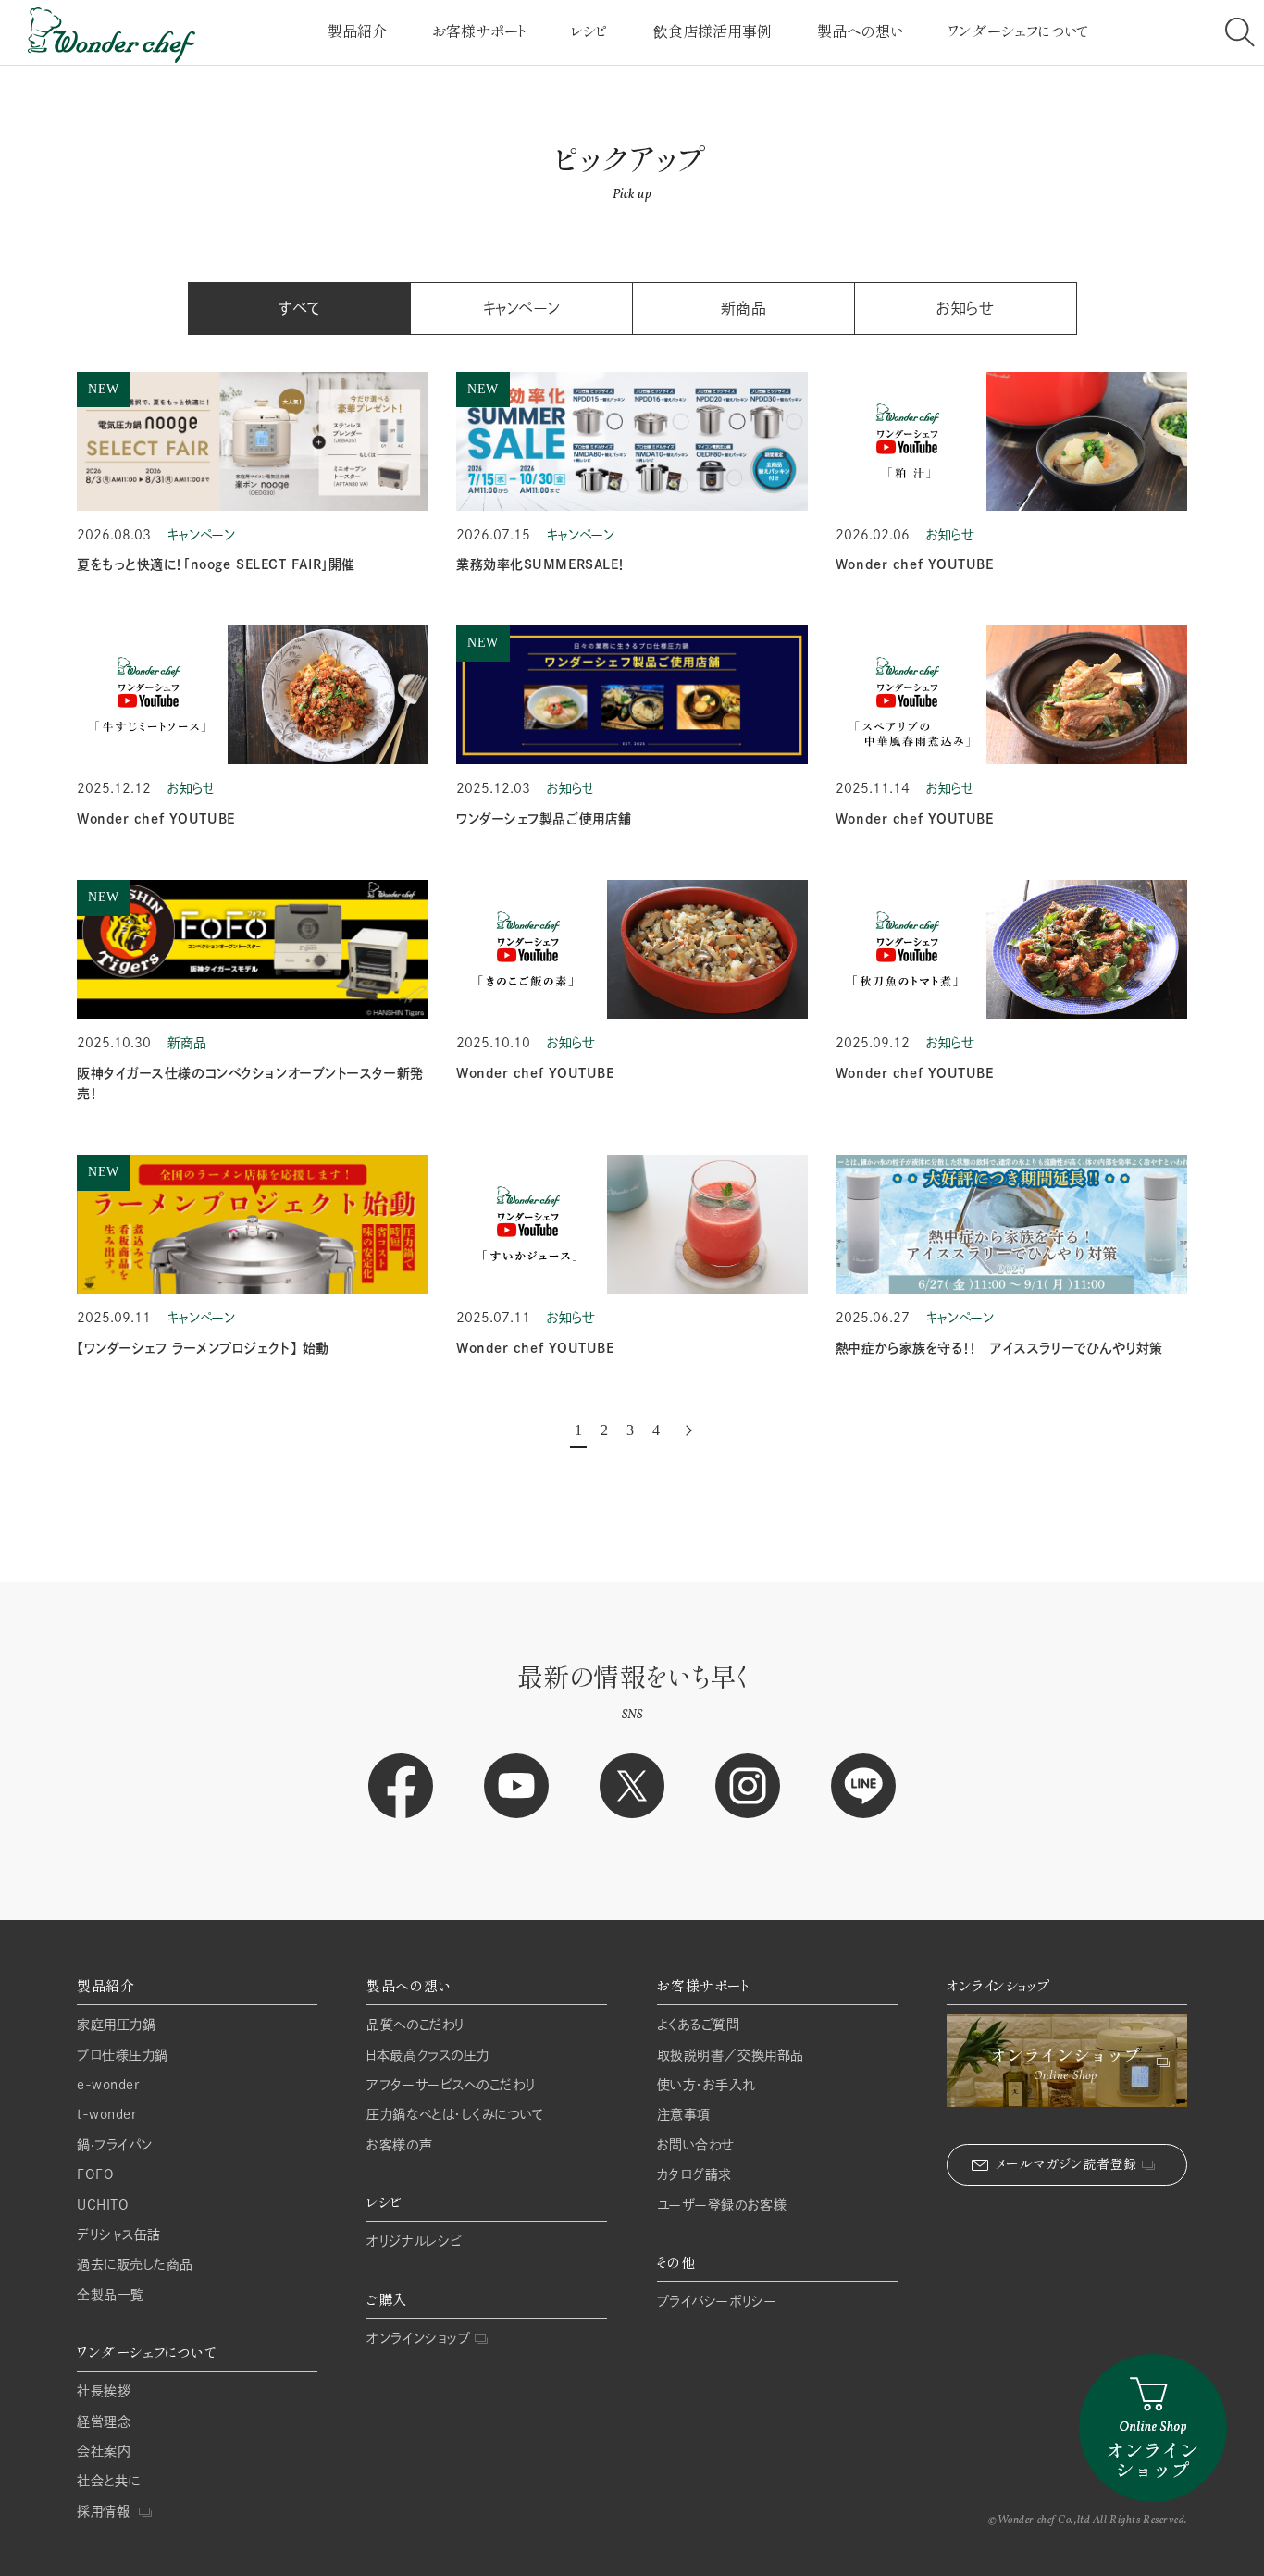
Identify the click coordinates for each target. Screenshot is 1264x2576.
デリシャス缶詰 (119, 2235)
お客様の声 (399, 2145)
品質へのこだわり (415, 2025)
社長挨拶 (104, 2391)
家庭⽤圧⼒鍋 (116, 2025)
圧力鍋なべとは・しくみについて (455, 2114)
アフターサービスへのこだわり (451, 2085)
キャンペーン (521, 308)
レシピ (589, 31)
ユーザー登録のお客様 (722, 2205)
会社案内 (104, 2451)
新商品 (744, 308)
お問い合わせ (696, 2145)
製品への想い (860, 31)
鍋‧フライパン (115, 2145)
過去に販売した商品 (135, 2264)
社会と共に (109, 2481)
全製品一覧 (111, 2295)
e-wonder (108, 2085)
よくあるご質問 (699, 2025)
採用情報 (103, 2511)
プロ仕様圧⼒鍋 (123, 2055)
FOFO (95, 2174)
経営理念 (104, 2421)
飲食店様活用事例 (713, 31)
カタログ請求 (694, 2174)
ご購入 (387, 2300)
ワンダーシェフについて (1018, 31)
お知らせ (965, 308)
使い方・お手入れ (706, 2085)
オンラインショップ (418, 2338)
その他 (676, 2263)
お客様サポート (479, 31)
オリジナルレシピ (414, 2241)
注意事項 (684, 2114)
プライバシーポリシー (717, 2301)
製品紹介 (357, 31)
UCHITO (103, 2205)
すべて (299, 308)
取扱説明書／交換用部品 (731, 2055)
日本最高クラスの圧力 (428, 2055)
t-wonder (106, 2114)
